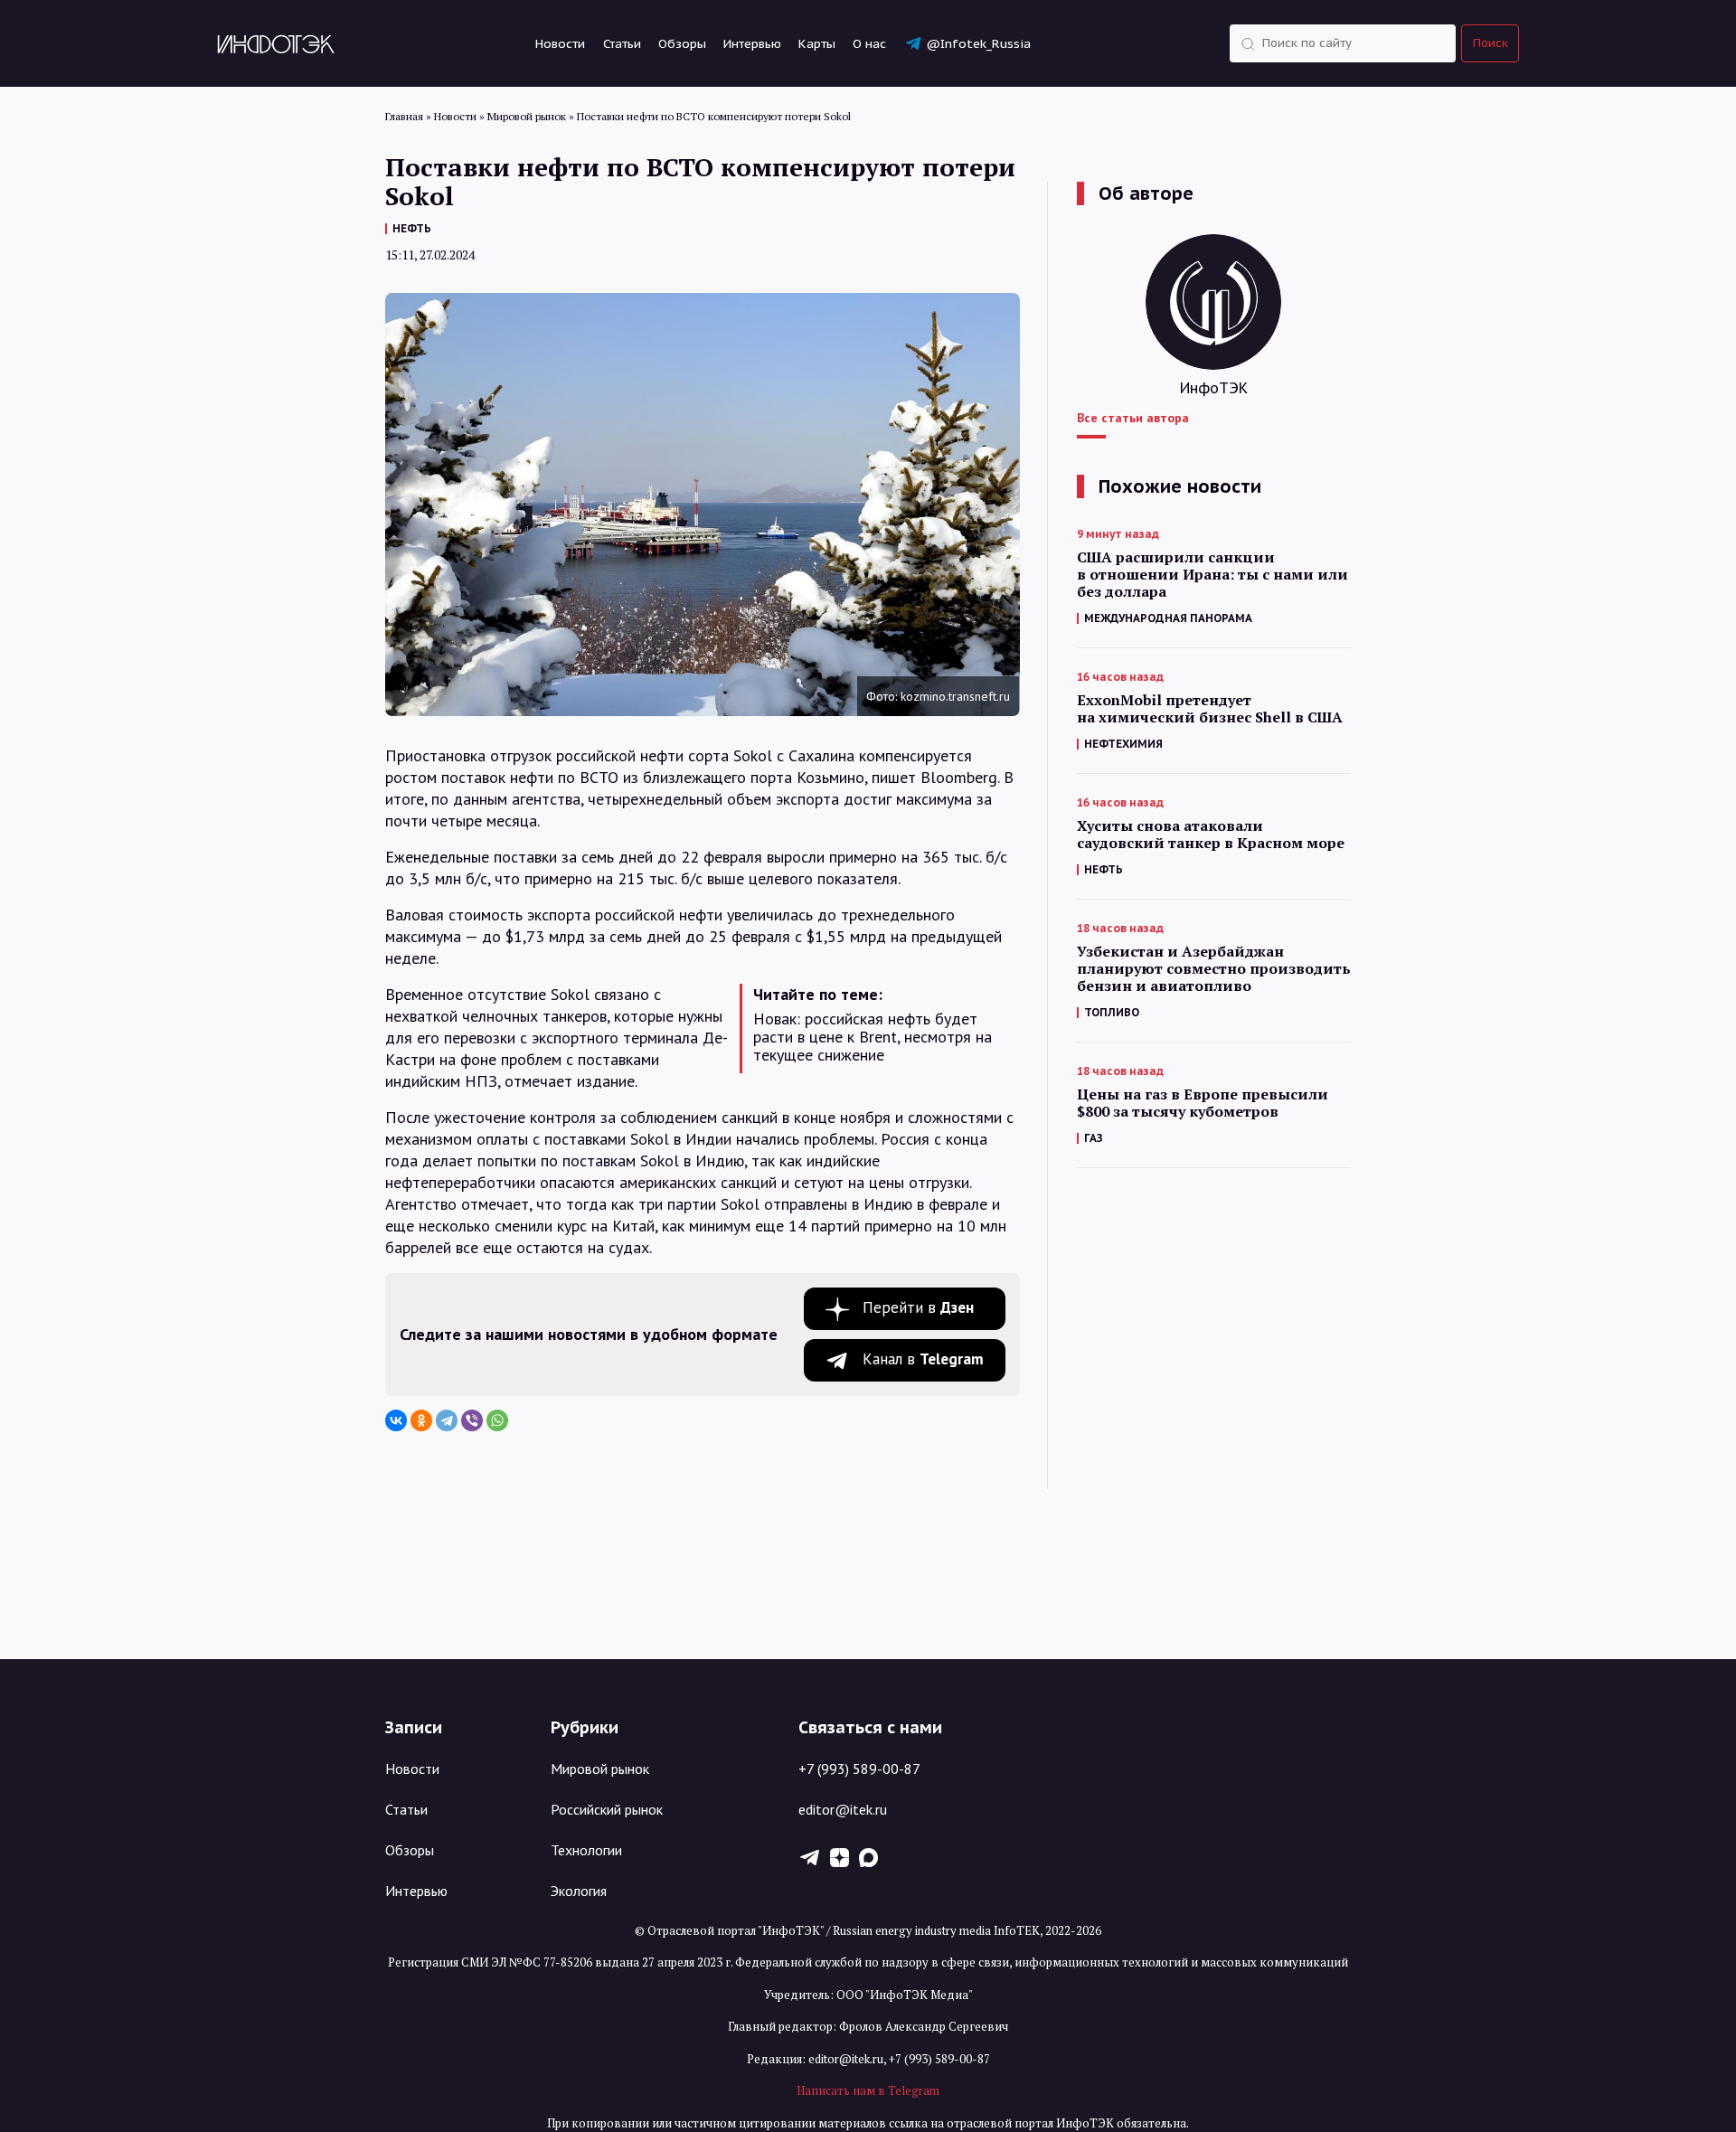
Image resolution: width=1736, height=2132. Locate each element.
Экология (579, 1891)
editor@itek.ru (843, 1809)
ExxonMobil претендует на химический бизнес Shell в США (1210, 709)
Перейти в (918, 1307)
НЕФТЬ (412, 228)
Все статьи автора (1133, 418)
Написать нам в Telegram (868, 2090)
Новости (560, 43)
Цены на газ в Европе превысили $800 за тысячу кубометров (1203, 1103)
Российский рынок (607, 1809)
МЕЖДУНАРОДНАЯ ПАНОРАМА (1168, 618)
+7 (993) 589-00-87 (859, 1769)
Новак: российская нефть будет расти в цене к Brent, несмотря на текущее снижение (873, 1037)
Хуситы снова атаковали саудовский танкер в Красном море (1211, 835)
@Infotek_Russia (978, 43)
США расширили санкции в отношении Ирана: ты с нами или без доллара (1212, 575)
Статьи (622, 43)
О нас (869, 43)
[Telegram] (447, 1420)
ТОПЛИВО (1112, 1012)
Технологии (586, 1850)
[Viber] (472, 1420)
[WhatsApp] (497, 1420)
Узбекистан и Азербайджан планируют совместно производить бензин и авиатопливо (1214, 969)
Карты (817, 43)
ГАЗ (1094, 1138)
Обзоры (682, 43)
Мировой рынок (600, 1769)
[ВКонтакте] (396, 1420)
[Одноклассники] (421, 1420)
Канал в (923, 1359)
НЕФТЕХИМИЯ (1123, 744)
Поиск (1491, 43)
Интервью (752, 43)
